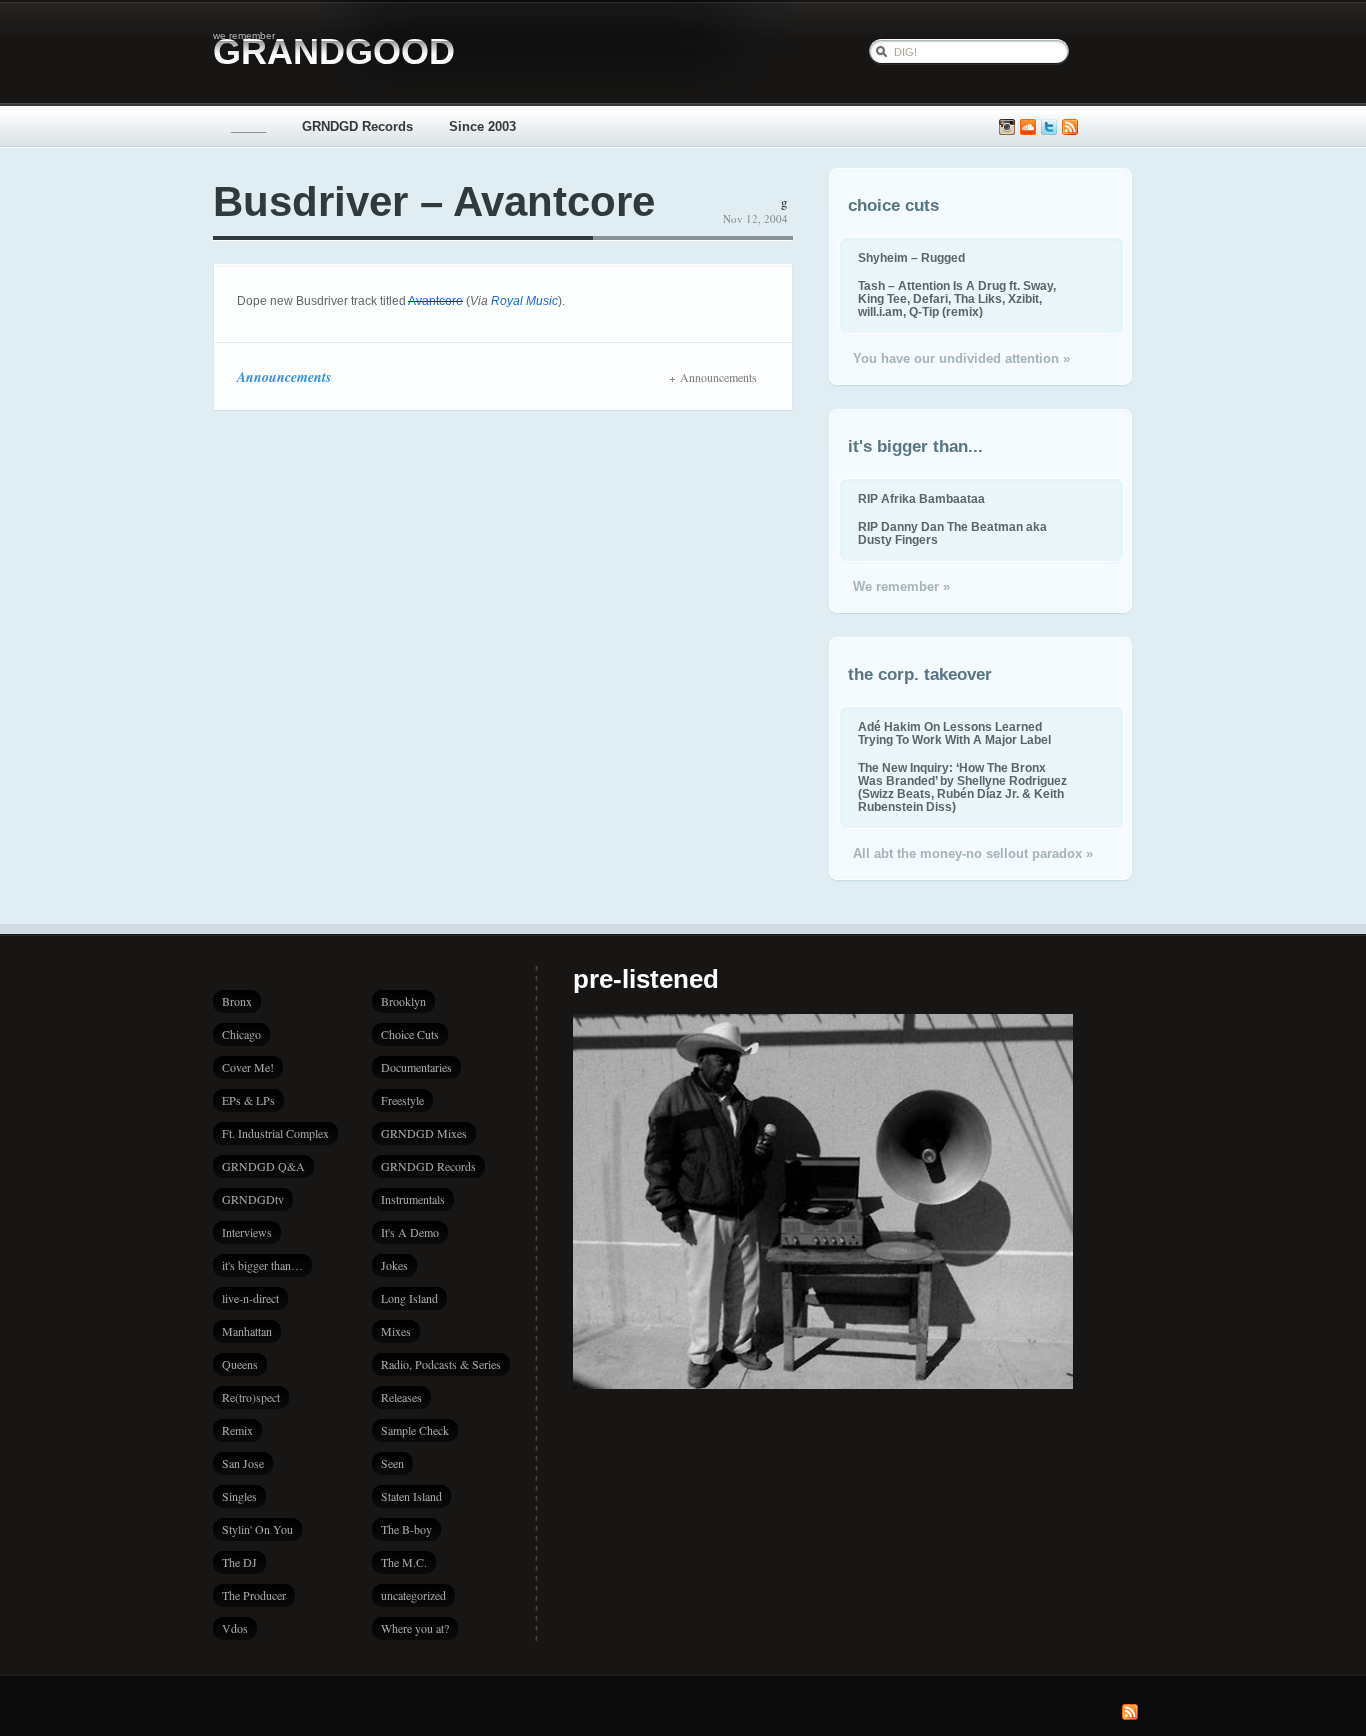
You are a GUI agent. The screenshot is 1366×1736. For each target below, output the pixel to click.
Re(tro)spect (251, 1397)
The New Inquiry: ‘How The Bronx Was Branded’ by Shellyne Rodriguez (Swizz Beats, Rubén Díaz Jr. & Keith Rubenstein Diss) (962, 787)
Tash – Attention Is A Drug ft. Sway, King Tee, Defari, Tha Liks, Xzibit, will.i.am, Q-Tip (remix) (957, 298)
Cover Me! (248, 1067)
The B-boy (406, 1529)
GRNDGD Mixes (424, 1133)
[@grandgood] (1049, 127)
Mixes (396, 1331)
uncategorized (413, 1595)
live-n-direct (250, 1298)
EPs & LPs (248, 1100)
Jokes (394, 1265)
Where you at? (415, 1628)
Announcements (284, 377)
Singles (239, 1496)
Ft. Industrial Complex (275, 1133)
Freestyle (402, 1100)
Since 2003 (482, 126)
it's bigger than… (262, 1265)
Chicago (241, 1034)
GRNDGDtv (253, 1199)
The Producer (254, 1595)
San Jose (243, 1463)
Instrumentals (413, 1199)
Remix (237, 1430)
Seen (392, 1463)
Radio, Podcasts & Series (441, 1364)
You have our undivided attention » (961, 358)
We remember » (901, 586)
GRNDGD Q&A (263, 1166)
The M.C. (404, 1562)
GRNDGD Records (357, 126)
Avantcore (435, 301)
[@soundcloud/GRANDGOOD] (1028, 127)
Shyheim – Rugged (911, 257)
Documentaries (416, 1067)
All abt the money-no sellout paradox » (973, 853)
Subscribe (1070, 127)
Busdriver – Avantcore (434, 201)
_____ (248, 126)
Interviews (247, 1232)
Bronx (237, 1001)
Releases (401, 1397)
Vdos (235, 1628)
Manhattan (247, 1331)
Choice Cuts (410, 1034)
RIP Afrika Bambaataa (921, 498)
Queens (240, 1364)
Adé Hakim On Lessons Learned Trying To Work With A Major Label (954, 733)
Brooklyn (403, 1001)
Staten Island (411, 1496)
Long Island (409, 1298)
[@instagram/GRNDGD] (1007, 127)
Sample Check (415, 1430)
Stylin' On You (257, 1529)
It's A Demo (410, 1232)
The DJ (239, 1562)
